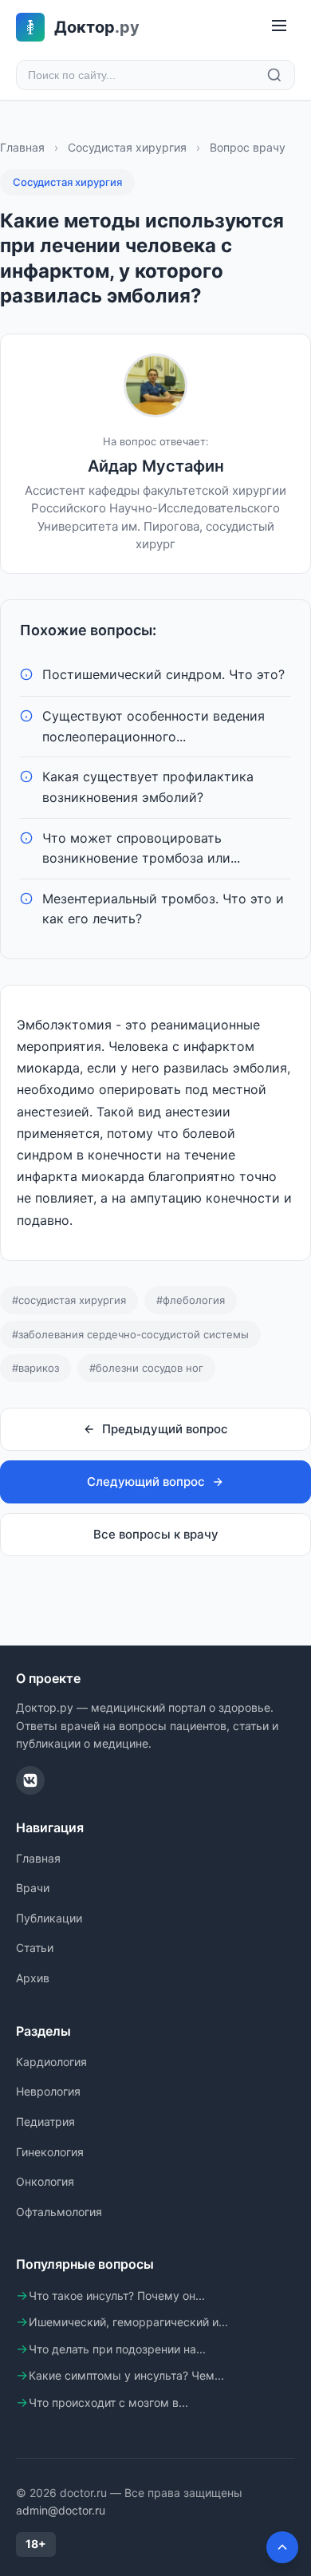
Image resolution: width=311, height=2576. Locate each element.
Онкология (45, 2181)
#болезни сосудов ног (146, 1368)
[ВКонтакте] (30, 1780)
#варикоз (35, 1368)
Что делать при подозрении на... (117, 2349)
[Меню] (279, 27)
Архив (33, 1978)
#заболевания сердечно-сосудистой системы (130, 1334)
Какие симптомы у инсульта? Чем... (126, 2375)
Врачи (33, 1888)
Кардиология (51, 2062)
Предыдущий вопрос (165, 1429)
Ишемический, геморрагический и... (128, 2322)
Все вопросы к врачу (156, 1534)
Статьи (35, 1948)
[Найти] (274, 75)
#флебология (191, 1300)
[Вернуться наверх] (282, 2547)
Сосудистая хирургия (127, 147)
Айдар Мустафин (156, 466)
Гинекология (50, 2152)
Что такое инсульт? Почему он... (117, 2295)
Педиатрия (45, 2122)
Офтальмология (59, 2212)
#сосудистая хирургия (69, 1300)
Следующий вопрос (146, 1482)
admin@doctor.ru (61, 2510)
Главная (22, 147)
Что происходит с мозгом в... (108, 2402)
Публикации (49, 1918)
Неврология (48, 2091)
